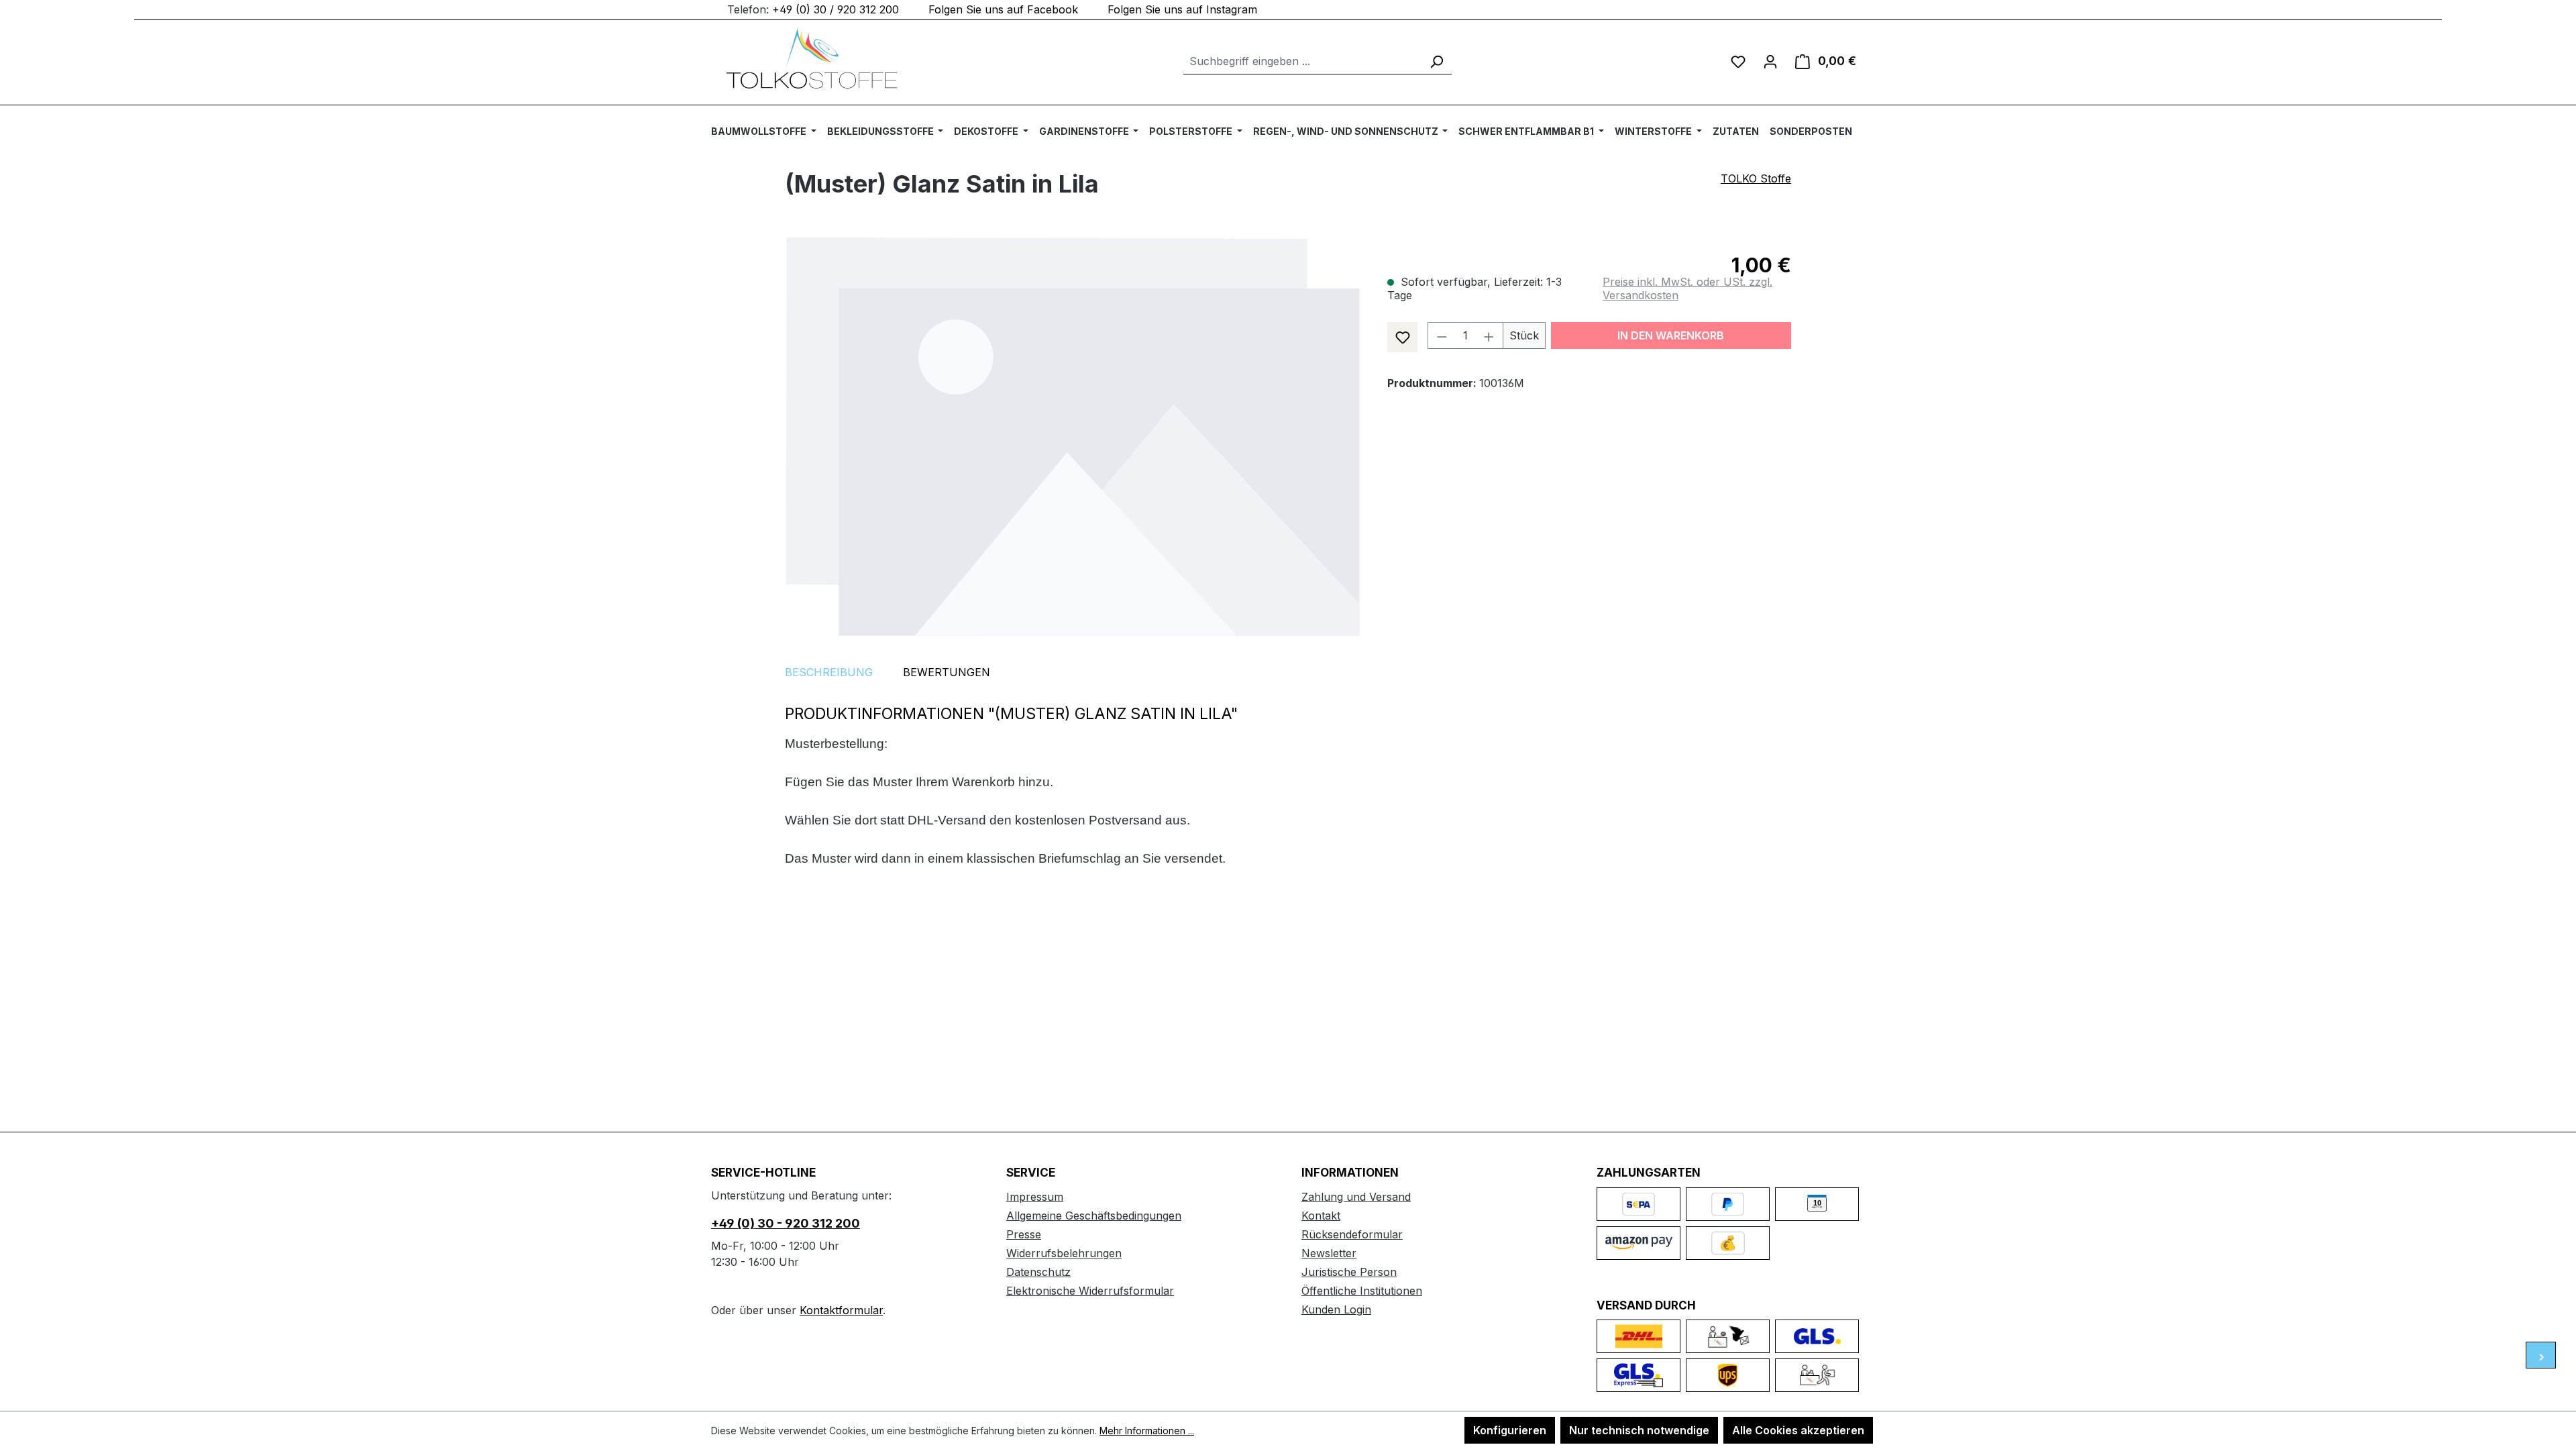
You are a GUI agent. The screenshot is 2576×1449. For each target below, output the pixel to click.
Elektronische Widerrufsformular (1090, 1291)
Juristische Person (1349, 1272)
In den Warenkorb (1671, 335)
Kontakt (1321, 1216)
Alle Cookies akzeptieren (1798, 1430)
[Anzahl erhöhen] (1489, 335)
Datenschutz (1038, 1272)
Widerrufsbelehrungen (1064, 1253)
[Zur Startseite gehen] (812, 58)
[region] (1073, 436)
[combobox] (1302, 61)
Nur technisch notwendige (1639, 1430)
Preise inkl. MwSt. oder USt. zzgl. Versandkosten (1687, 288)
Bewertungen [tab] (947, 672)
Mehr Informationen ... (1147, 1431)
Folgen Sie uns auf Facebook (1003, 9)
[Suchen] (1436, 61)
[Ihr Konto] (1770, 61)
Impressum (1035, 1197)
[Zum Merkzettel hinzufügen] (1402, 337)
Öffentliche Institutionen (1362, 1291)
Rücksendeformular (1352, 1234)
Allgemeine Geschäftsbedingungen (1094, 1216)
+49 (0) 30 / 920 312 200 (836, 9)
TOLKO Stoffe (1756, 178)
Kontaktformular (841, 1310)
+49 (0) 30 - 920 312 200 (786, 1223)
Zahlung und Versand (1356, 1197)
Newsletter (1329, 1253)
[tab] (829, 672)
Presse (1024, 1234)
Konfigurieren (1510, 1430)
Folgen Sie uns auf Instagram (1182, 9)
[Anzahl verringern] (1442, 335)
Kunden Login (1336, 1309)
